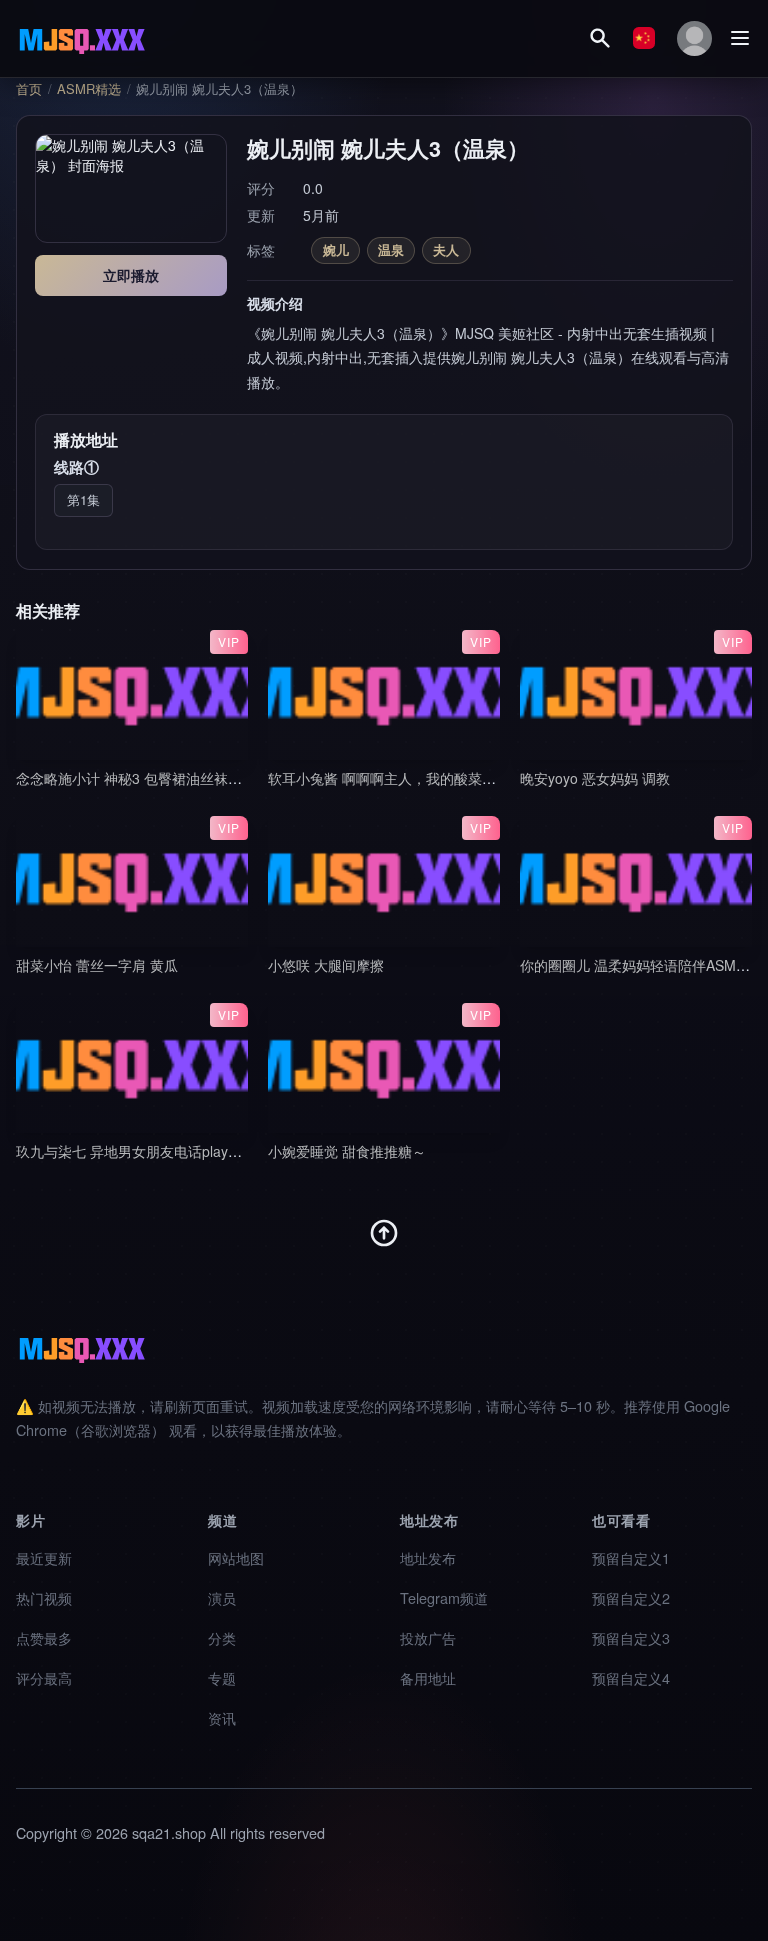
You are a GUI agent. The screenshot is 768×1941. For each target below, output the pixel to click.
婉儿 (336, 249)
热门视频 (44, 1597)
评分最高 (44, 1677)
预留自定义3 (631, 1637)
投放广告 (428, 1637)
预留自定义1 (631, 1557)
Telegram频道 (444, 1597)
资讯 (222, 1717)
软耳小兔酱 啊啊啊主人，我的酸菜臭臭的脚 (403, 778)
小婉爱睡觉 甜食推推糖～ (347, 1151)
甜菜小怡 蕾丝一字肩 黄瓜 (97, 965)
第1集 (83, 499)
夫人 (446, 249)
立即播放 (131, 275)
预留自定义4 (631, 1677)
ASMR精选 (89, 89)
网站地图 (236, 1557)
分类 (222, 1637)
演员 (222, 1597)
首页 (29, 89)
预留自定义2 (631, 1597)
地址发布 (428, 1557)
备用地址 (428, 1677)
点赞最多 (44, 1637)
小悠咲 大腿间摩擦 (326, 965)
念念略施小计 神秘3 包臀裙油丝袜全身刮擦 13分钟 (174, 778)
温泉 (391, 249)
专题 (222, 1677)
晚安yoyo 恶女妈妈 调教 (595, 778)
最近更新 (44, 1557)
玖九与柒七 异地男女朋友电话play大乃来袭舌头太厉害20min (204, 1151)
